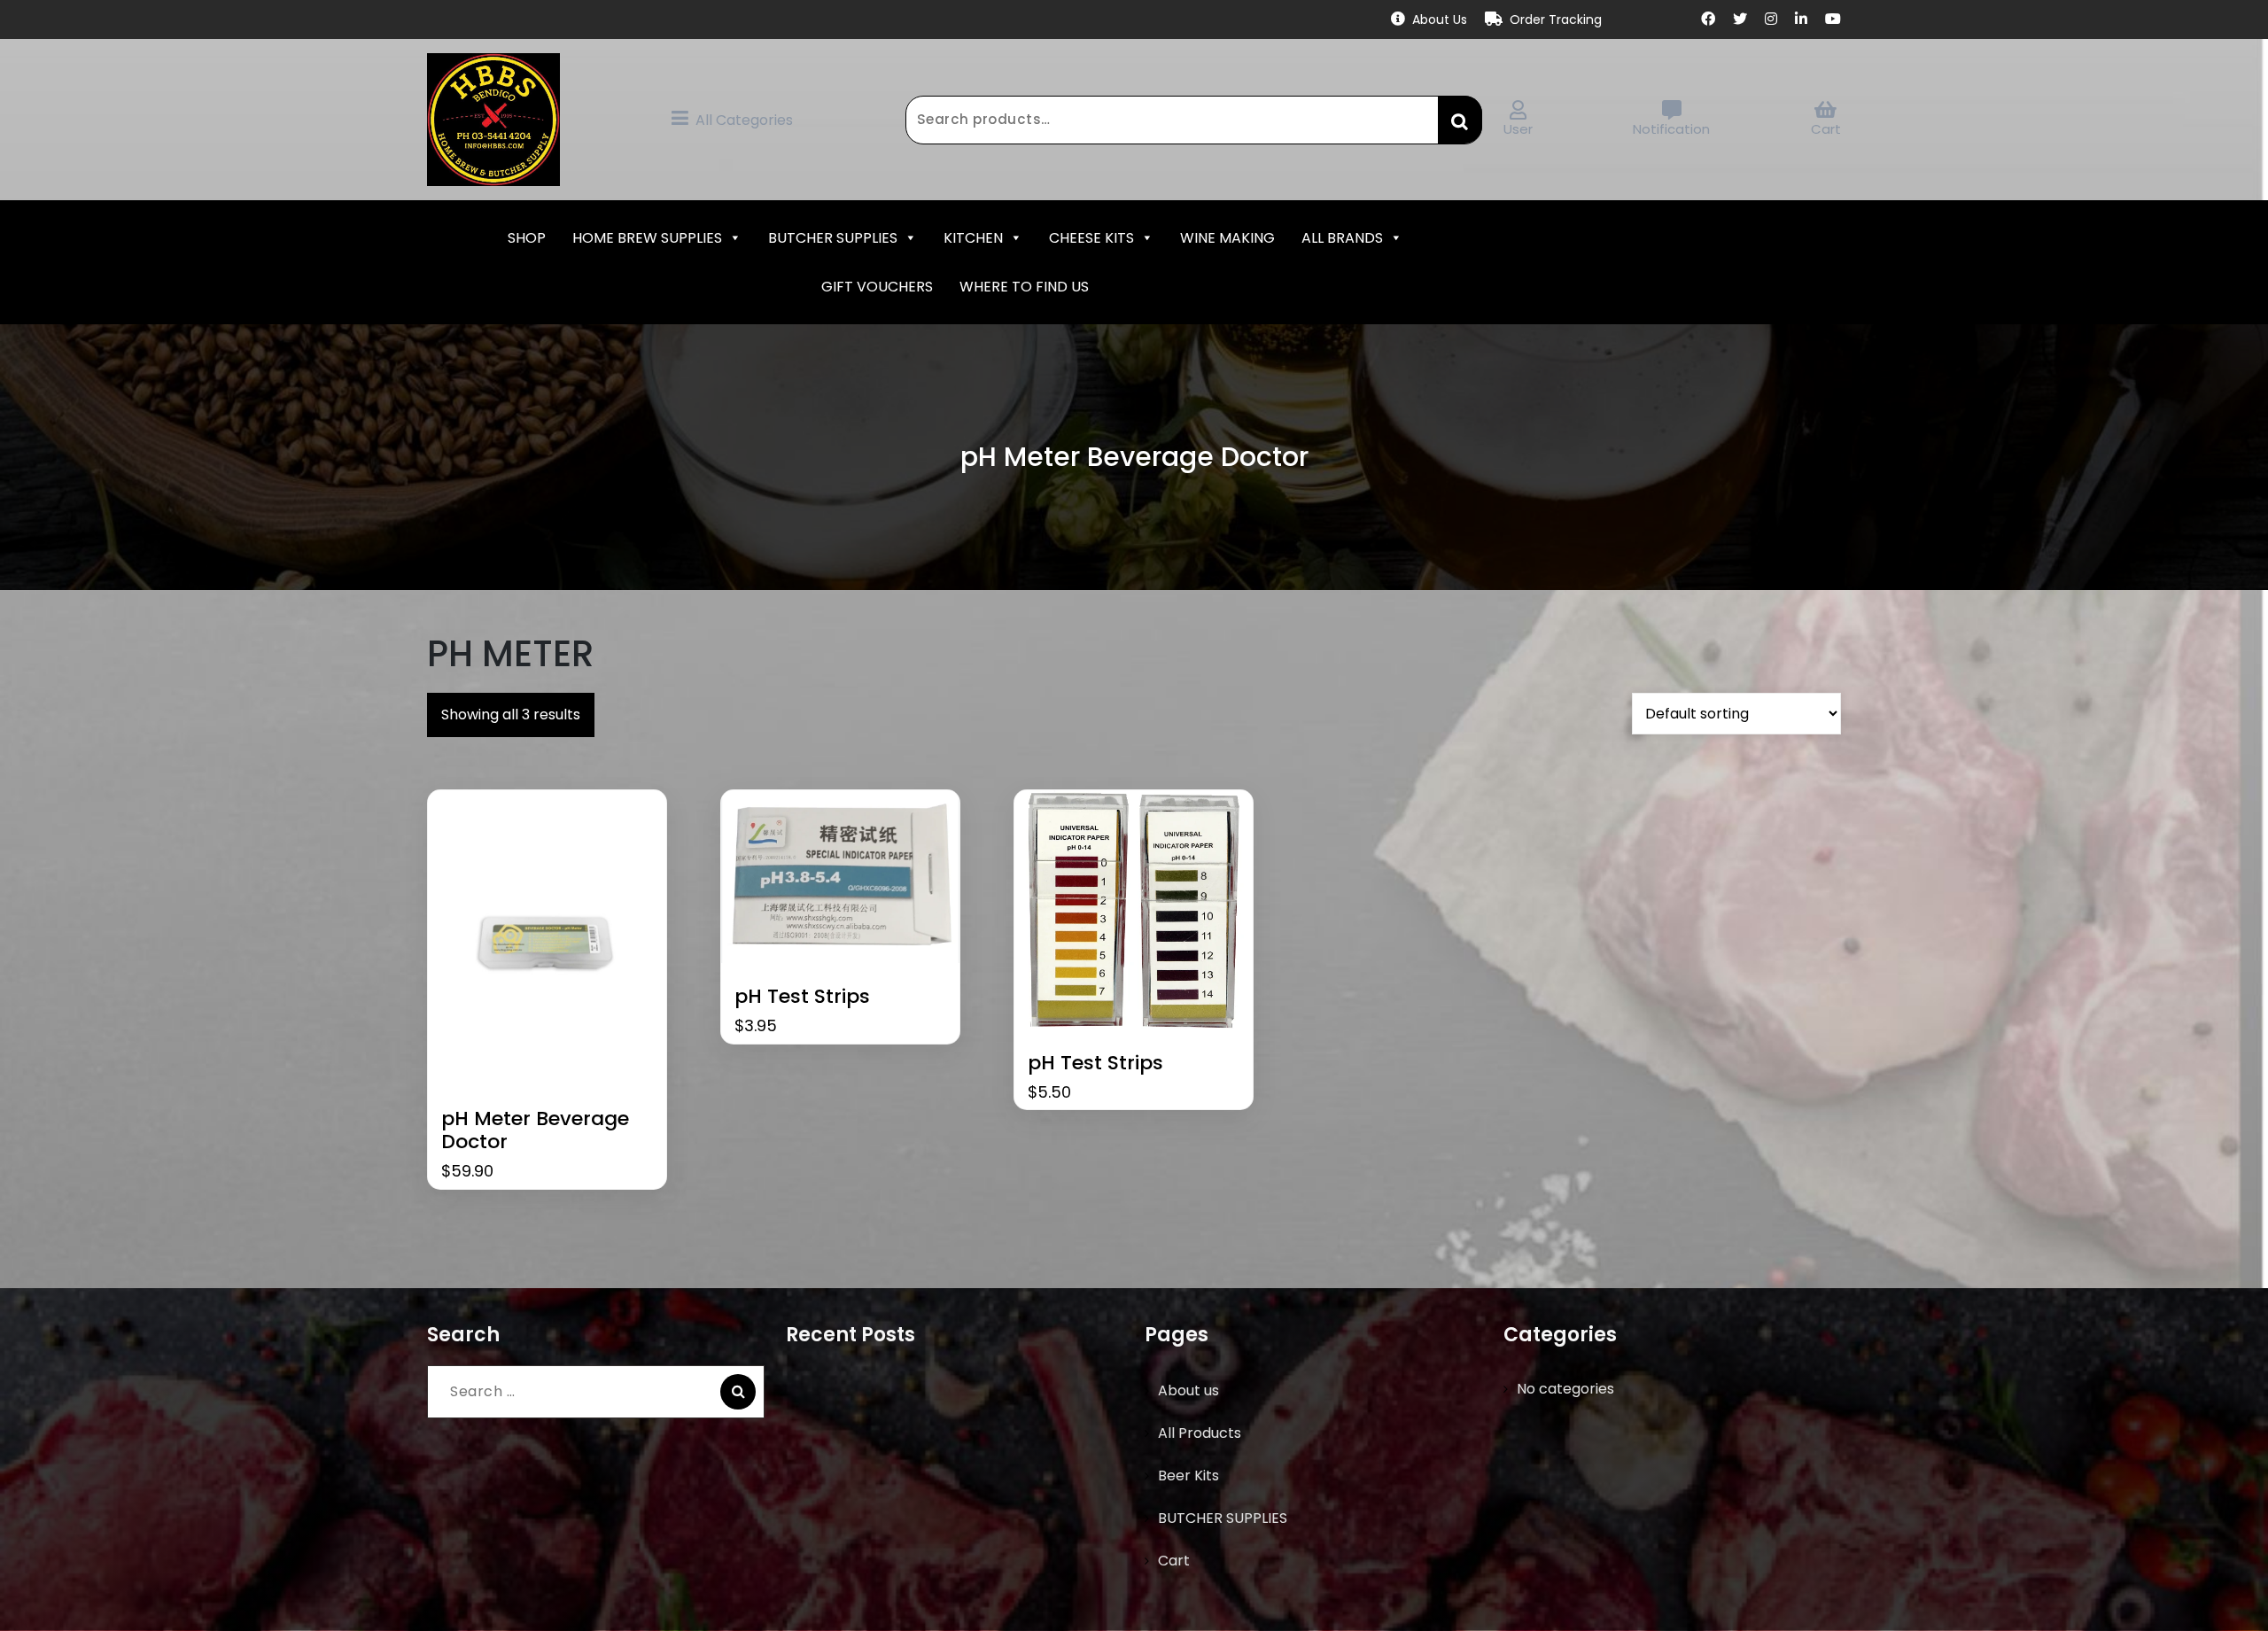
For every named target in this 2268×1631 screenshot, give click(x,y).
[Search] (738, 1392)
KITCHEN (973, 238)
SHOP (527, 238)
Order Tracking (1556, 19)
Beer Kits (1188, 1476)
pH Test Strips (802, 997)
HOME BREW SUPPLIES (647, 238)
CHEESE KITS (1091, 238)
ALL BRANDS (1342, 238)
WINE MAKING (1227, 238)
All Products (1200, 1433)
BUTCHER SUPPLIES (833, 238)
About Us (1440, 19)
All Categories (744, 120)
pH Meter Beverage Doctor (535, 1131)
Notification (1671, 129)
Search (1460, 120)
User (1518, 129)
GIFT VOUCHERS (877, 287)
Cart (1826, 129)
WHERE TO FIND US (1024, 287)
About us (1188, 1390)
